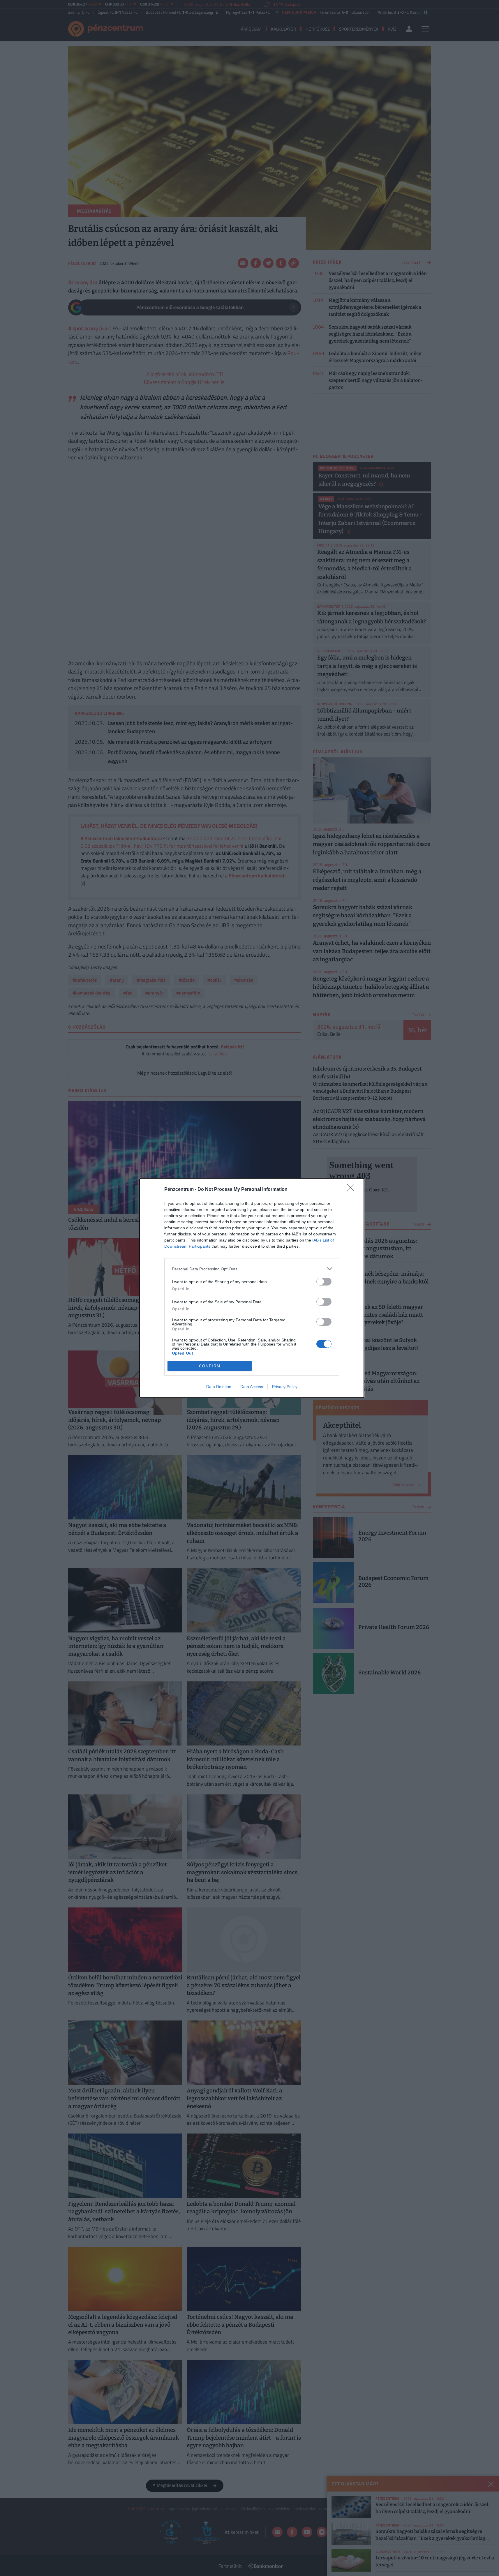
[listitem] (252, 1269)
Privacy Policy (285, 1387)
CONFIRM (210, 1366)
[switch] (324, 1282)
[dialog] (252, 1288)
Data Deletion (219, 1387)
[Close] (352, 1190)
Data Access (252, 1387)
